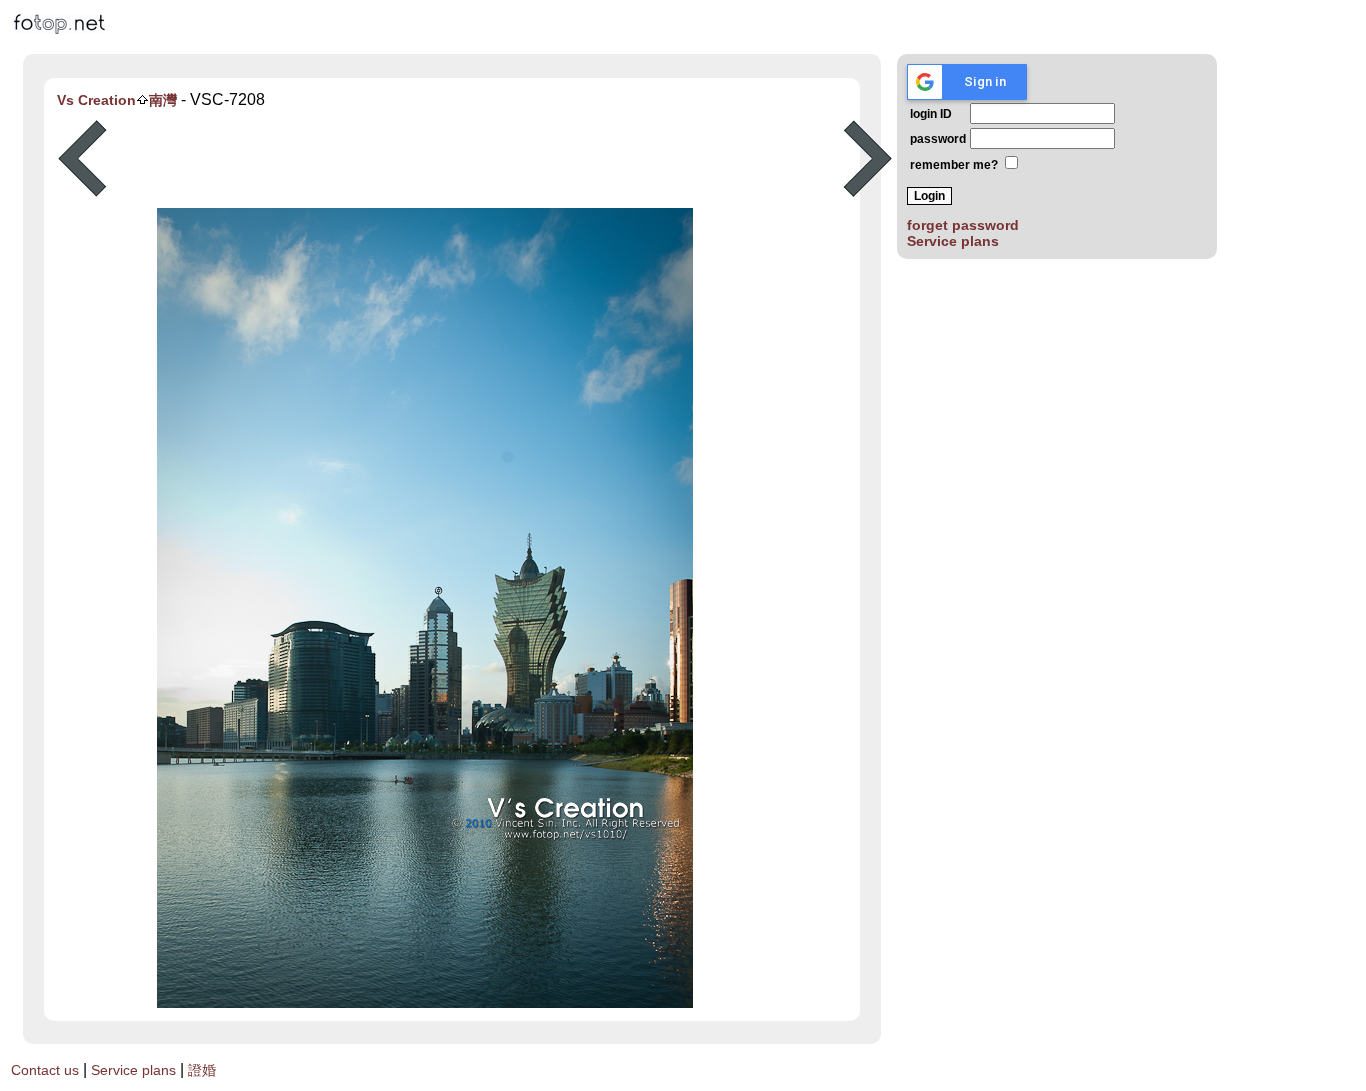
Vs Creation (96, 100)
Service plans (953, 241)
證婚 (202, 1070)
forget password (963, 225)
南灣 (163, 100)
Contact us (45, 1070)
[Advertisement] (475, 159)
